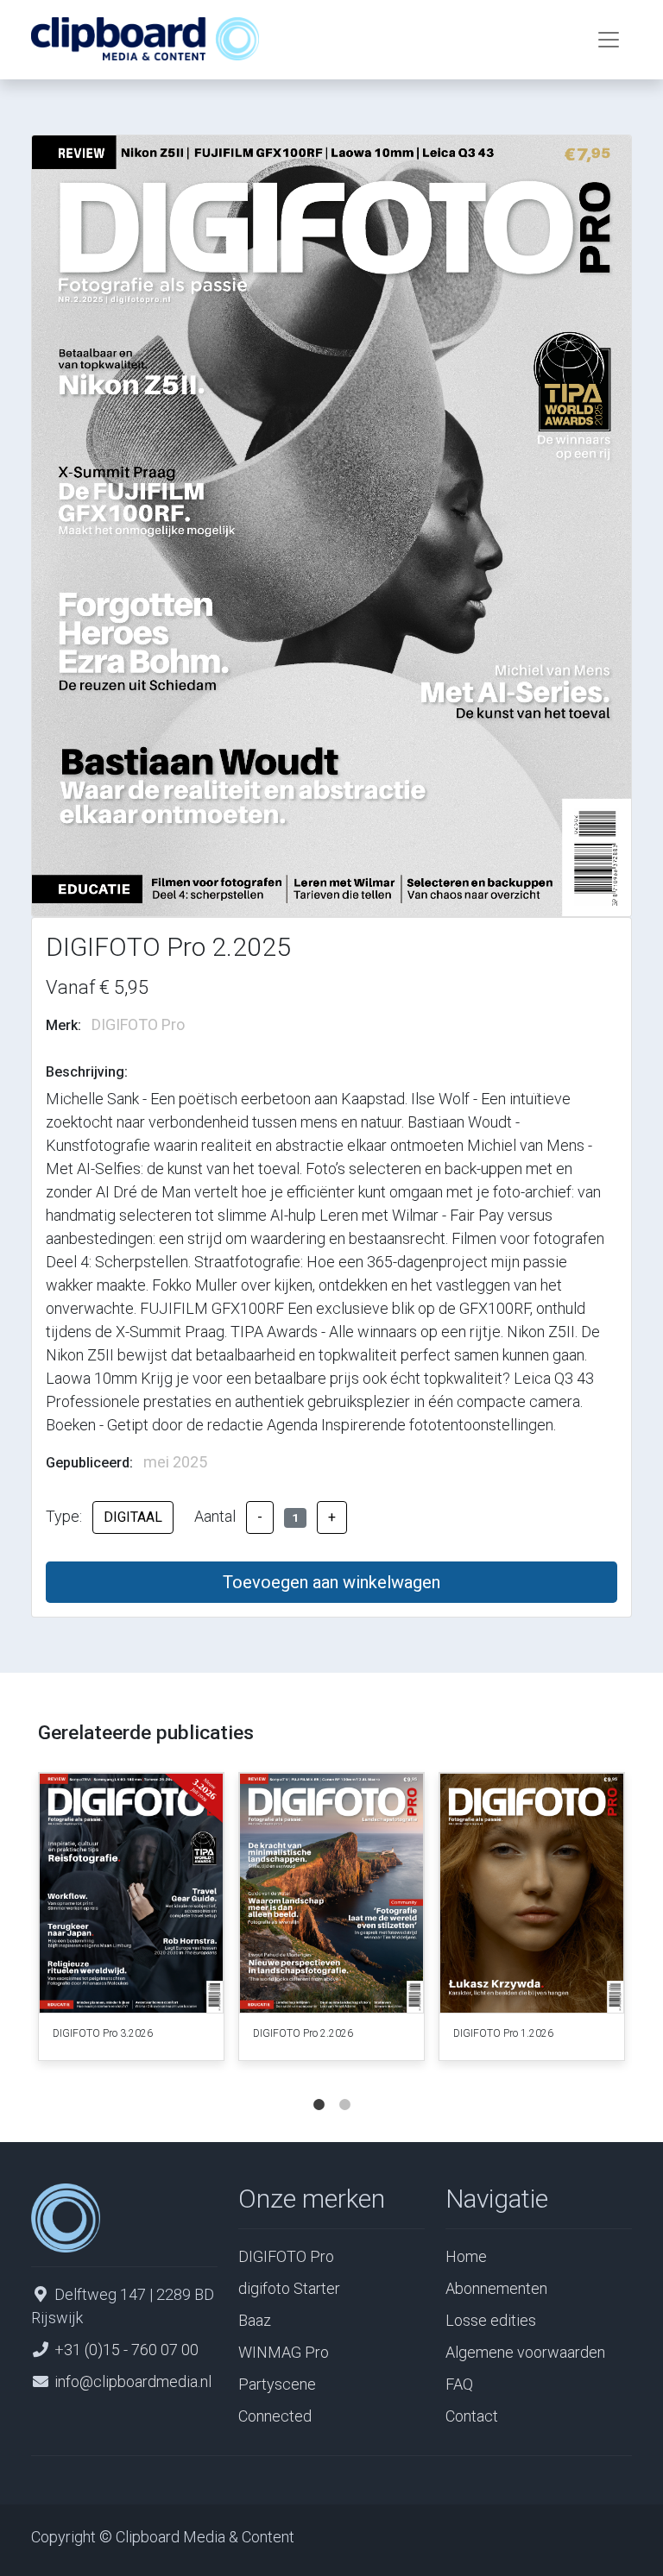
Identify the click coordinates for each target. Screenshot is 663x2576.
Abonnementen (496, 2288)
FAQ (459, 2384)
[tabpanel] (131, 1920)
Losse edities (491, 2320)
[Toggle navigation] (609, 40)
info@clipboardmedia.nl (133, 2381)
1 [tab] (319, 2088)
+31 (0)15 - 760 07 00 (126, 2350)
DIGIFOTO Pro (286, 2256)
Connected (275, 2416)
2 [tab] (344, 2088)
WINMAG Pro (284, 2352)
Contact (472, 2416)
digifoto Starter (289, 2288)
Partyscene (277, 2384)
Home (466, 2256)
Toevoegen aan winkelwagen (331, 1582)
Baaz (255, 2320)
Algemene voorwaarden (525, 2352)
